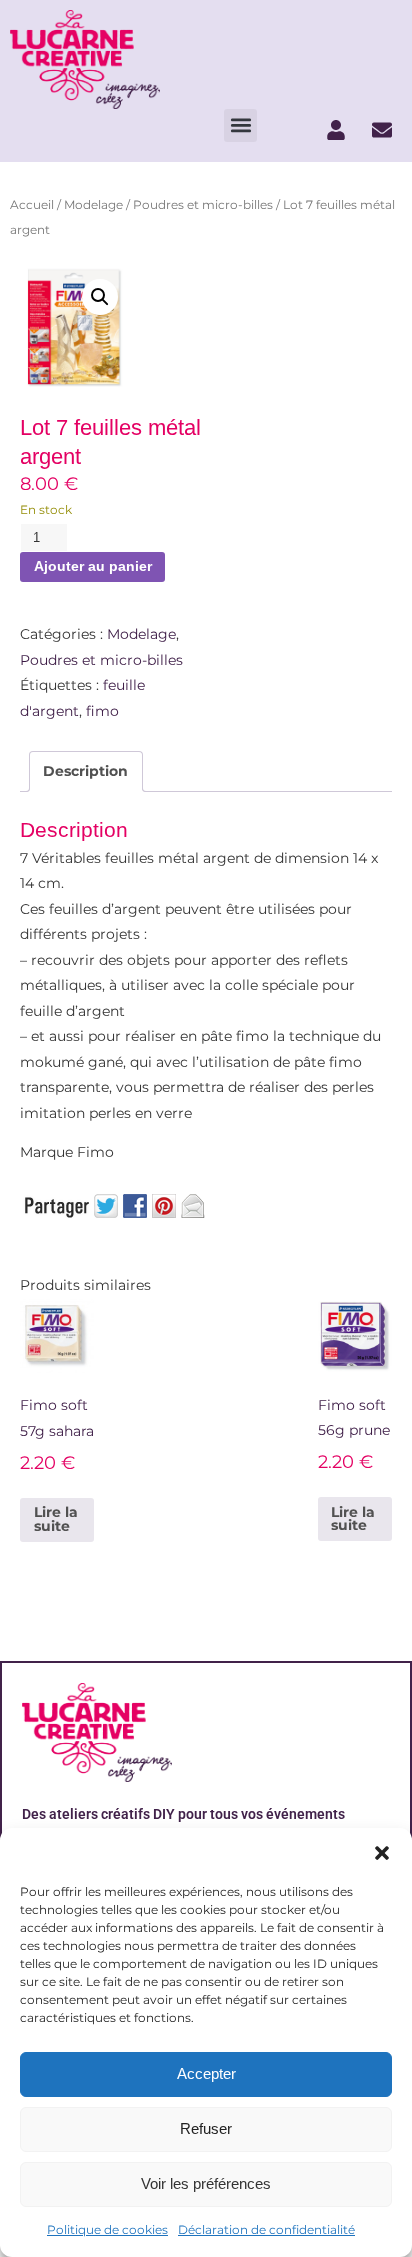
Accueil (32, 204)
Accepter (206, 2073)
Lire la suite (56, 1519)
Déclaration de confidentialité (266, 2229)
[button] (382, 1853)
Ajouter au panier (93, 566)
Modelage (93, 204)
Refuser (206, 2128)
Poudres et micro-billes (203, 204)
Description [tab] (85, 771)
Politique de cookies (107, 2229)
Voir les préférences (206, 2183)
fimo (102, 711)
